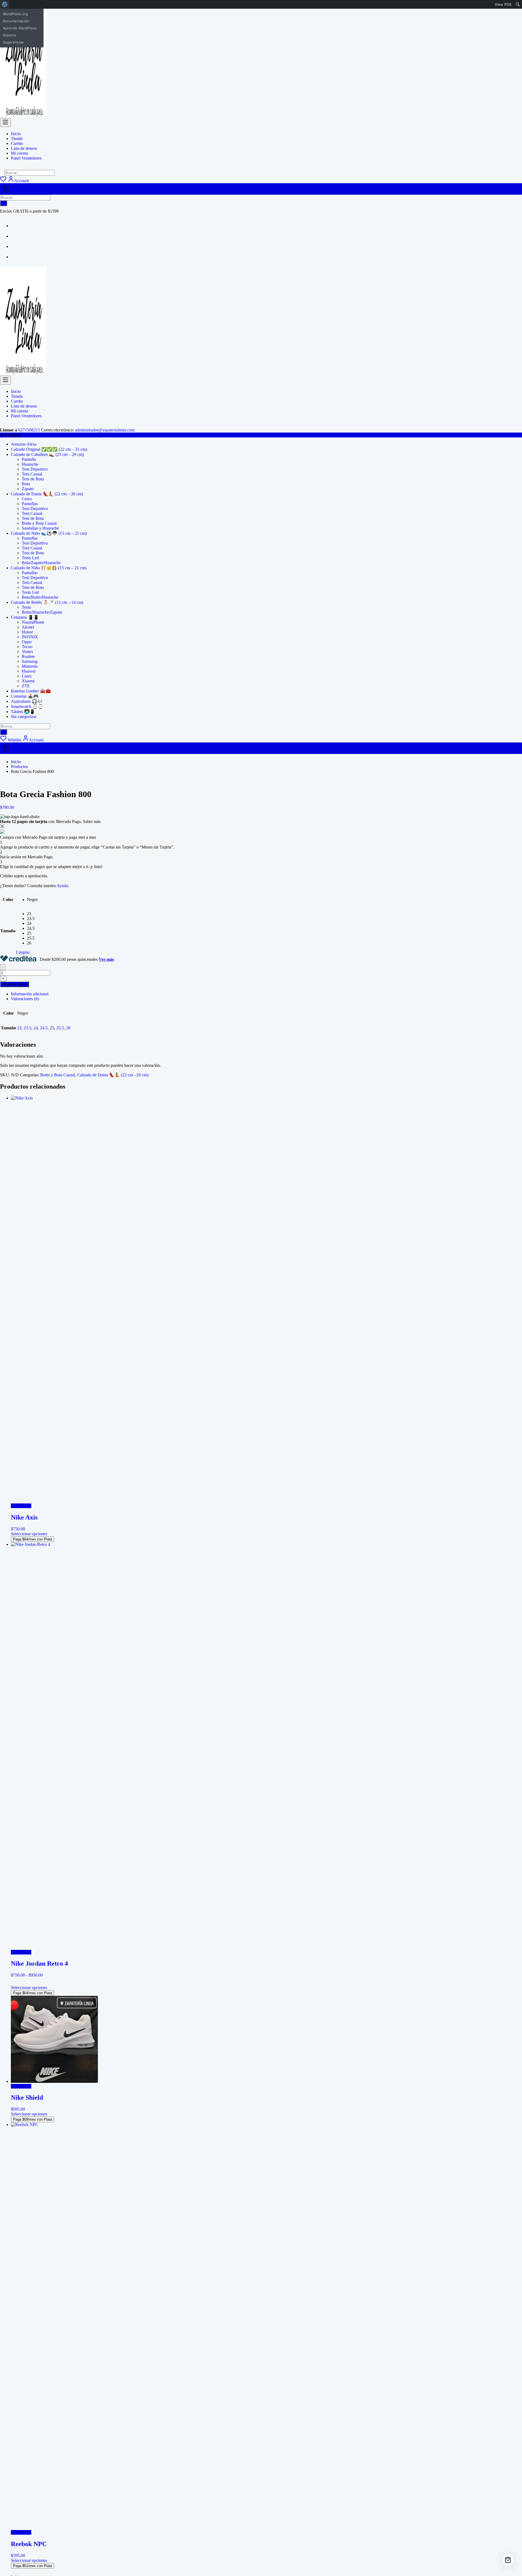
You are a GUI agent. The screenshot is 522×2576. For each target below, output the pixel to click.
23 (19, 1028)
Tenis (26, 607)
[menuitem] (5, 4)
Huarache (30, 464)
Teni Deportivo (35, 469)
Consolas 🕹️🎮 (25, 696)
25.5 (60, 1028)
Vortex (27, 652)
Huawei (29, 671)
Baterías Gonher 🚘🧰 (31, 691)
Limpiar (23, 952)
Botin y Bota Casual (39, 523)
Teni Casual (32, 474)
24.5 (44, 1028)
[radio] (32, 900)
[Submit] (4, 203)
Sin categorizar (24, 717)
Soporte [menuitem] (10, 35)
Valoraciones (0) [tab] (25, 999)
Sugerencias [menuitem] (13, 42)
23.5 (27, 1028)
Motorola (30, 666)
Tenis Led (30, 558)
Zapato (28, 489)
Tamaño (8, 931)
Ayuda (62, 886)
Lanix (27, 676)
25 (52, 1028)
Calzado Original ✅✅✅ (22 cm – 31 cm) (49, 449)
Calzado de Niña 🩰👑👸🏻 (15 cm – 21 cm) (49, 568)
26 (68, 1028)
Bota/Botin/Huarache (40, 597)
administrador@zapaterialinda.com (105, 430)
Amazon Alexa (24, 444)
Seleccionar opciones (29, 1534)
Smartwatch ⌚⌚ (27, 706)
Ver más (106, 959)
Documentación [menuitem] (16, 21)
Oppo (27, 642)
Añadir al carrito (15, 984)
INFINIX (30, 637)
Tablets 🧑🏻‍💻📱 (23, 712)
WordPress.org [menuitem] (15, 14)
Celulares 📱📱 (25, 617)
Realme (28, 656)
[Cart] (261, 189)
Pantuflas (30, 504)
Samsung (30, 661)
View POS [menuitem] (503, 4)
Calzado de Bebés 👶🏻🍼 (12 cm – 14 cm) (47, 602)
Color (8, 899)
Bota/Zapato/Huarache (41, 563)
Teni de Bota (33, 479)
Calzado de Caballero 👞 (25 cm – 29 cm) (47, 454)
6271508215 (29, 430)
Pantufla (29, 459)
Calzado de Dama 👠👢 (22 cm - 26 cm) (113, 1075)
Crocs (27, 499)
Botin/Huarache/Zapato (42, 612)
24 (36, 1028)
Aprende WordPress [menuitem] (20, 28)
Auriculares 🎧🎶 (27, 701)
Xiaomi (28, 681)
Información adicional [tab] (30, 994)
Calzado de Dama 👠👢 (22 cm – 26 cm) (47, 494)
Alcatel (28, 627)
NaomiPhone (33, 622)
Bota (26, 484)
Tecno (27, 647)
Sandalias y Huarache (40, 528)
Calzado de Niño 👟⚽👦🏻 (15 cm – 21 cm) (49, 533)
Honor (27, 632)
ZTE (26, 686)
